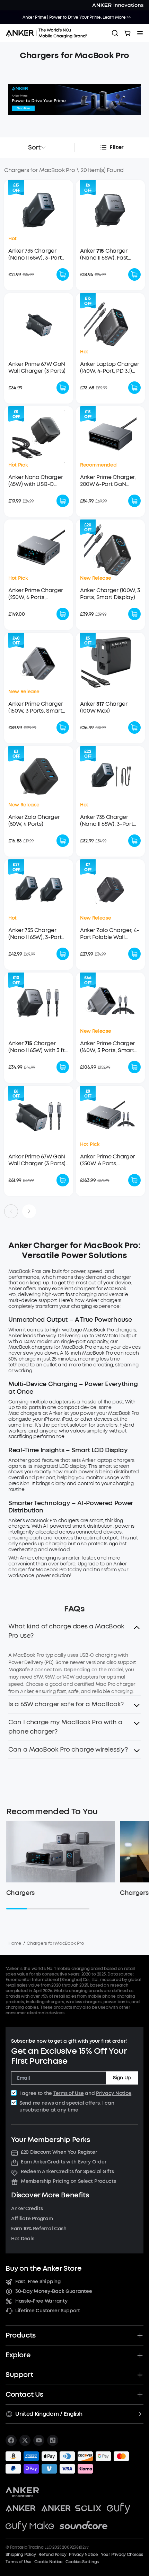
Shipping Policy (21, 2555)
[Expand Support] (140, 2375)
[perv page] (11, 1211)
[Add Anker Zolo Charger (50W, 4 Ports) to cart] (63, 841)
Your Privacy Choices (122, 2555)
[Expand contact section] (140, 2395)
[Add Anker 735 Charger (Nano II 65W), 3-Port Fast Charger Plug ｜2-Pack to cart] (63, 954)
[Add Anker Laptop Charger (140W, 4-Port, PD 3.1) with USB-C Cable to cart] (134, 388)
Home (15, 1943)
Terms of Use (69, 2093)
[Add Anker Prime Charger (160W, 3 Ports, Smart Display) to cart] (63, 727)
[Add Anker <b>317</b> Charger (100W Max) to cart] (134, 727)
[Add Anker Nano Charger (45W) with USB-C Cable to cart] (63, 501)
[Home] (49, 33)
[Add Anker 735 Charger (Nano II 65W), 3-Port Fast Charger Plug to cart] (63, 274)
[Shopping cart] (128, 33)
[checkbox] (14, 2093)
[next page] (29, 1211)
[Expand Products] (140, 2335)
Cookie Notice (49, 2562)
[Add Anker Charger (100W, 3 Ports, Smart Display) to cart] (134, 614)
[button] (74, 1633)
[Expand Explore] (140, 2355)
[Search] (115, 33)
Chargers (20, 1893)
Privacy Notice (114, 2093)
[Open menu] (140, 33)
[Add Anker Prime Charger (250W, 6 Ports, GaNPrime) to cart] (63, 614)
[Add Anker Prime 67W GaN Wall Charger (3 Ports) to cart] (63, 388)
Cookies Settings (82, 2562)
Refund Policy (52, 2555)
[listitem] (11, 2440)
